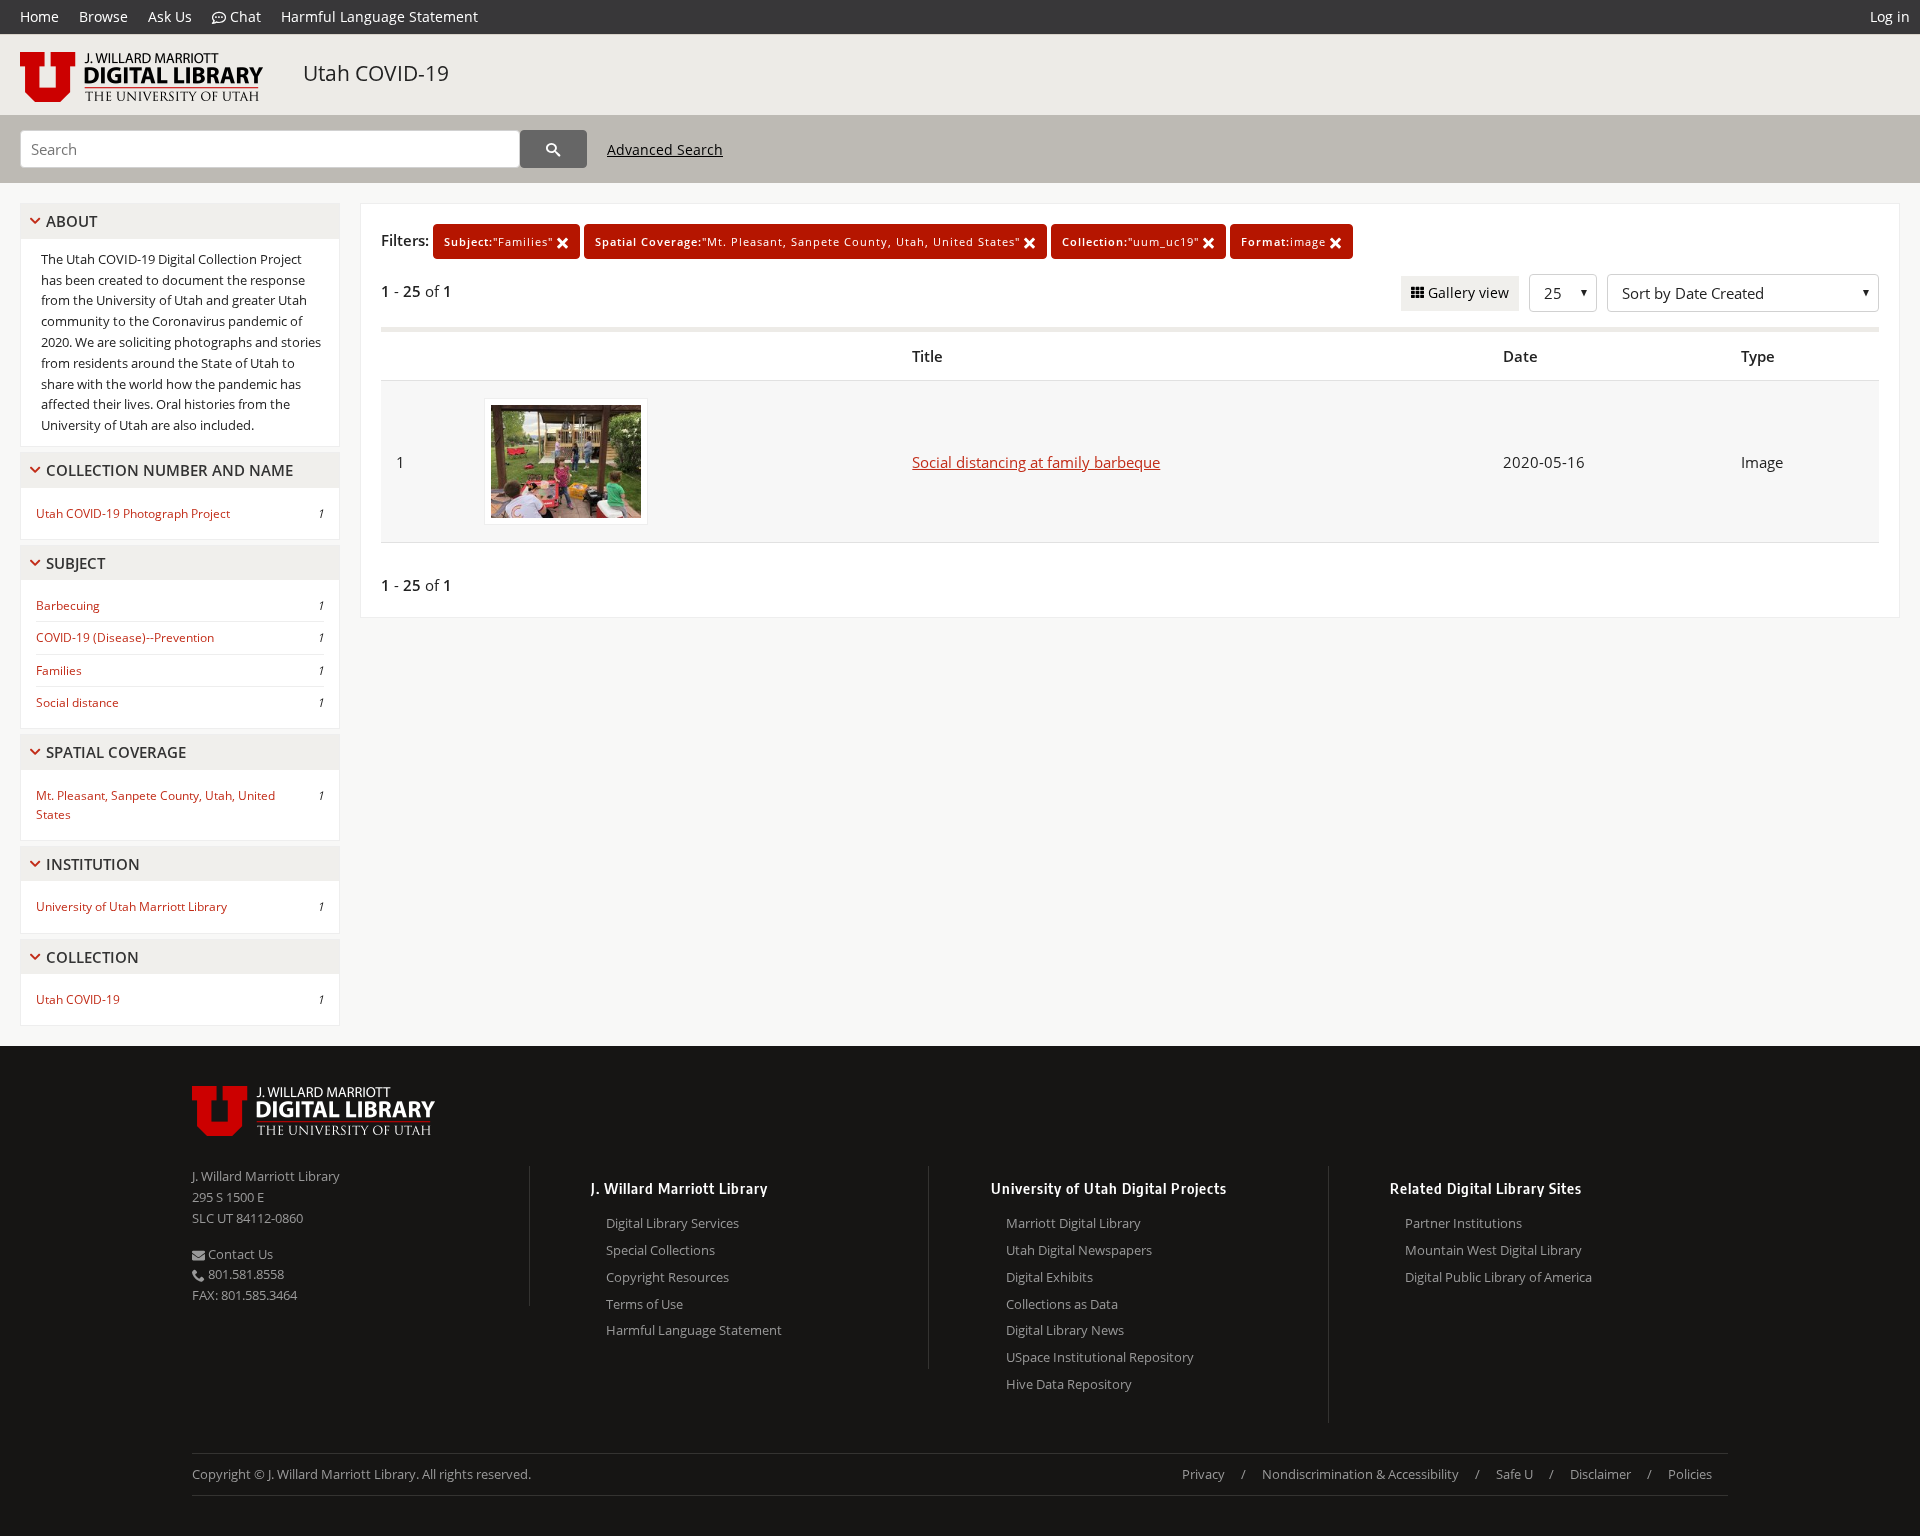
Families (59, 670)
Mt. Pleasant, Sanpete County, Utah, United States (155, 805)
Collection (92, 957)
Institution (93, 864)
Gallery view (1466, 292)
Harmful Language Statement (379, 16)
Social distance (77, 702)
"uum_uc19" (1132, 241)
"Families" (500, 241)
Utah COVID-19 (376, 73)
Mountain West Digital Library (1493, 1250)
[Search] (553, 149)
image (1285, 241)
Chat (243, 16)
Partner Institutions (1463, 1223)
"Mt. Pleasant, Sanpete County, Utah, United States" (809, 241)
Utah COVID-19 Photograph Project (133, 513)
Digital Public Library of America (1498, 1277)
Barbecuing (68, 605)
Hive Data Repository (1069, 1384)
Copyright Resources (667, 1277)
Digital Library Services (672, 1223)
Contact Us (239, 1254)
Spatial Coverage (116, 752)
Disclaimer (1600, 1474)
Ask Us (170, 16)
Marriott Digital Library (1073, 1223)
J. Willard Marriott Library (266, 1176)
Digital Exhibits (1049, 1277)
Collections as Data (1062, 1304)
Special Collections (660, 1250)
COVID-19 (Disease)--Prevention (125, 637)
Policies (1690, 1474)
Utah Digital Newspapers (1079, 1250)
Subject (75, 563)
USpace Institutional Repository (1100, 1357)
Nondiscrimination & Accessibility (1360, 1474)
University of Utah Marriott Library (131, 906)
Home (39, 16)
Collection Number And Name (169, 470)
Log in (1890, 16)
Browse (103, 16)
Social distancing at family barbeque (1036, 462)
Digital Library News (1065, 1330)
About (71, 221)
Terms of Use (644, 1304)
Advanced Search (665, 149)
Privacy (1203, 1474)
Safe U (1514, 1474)
